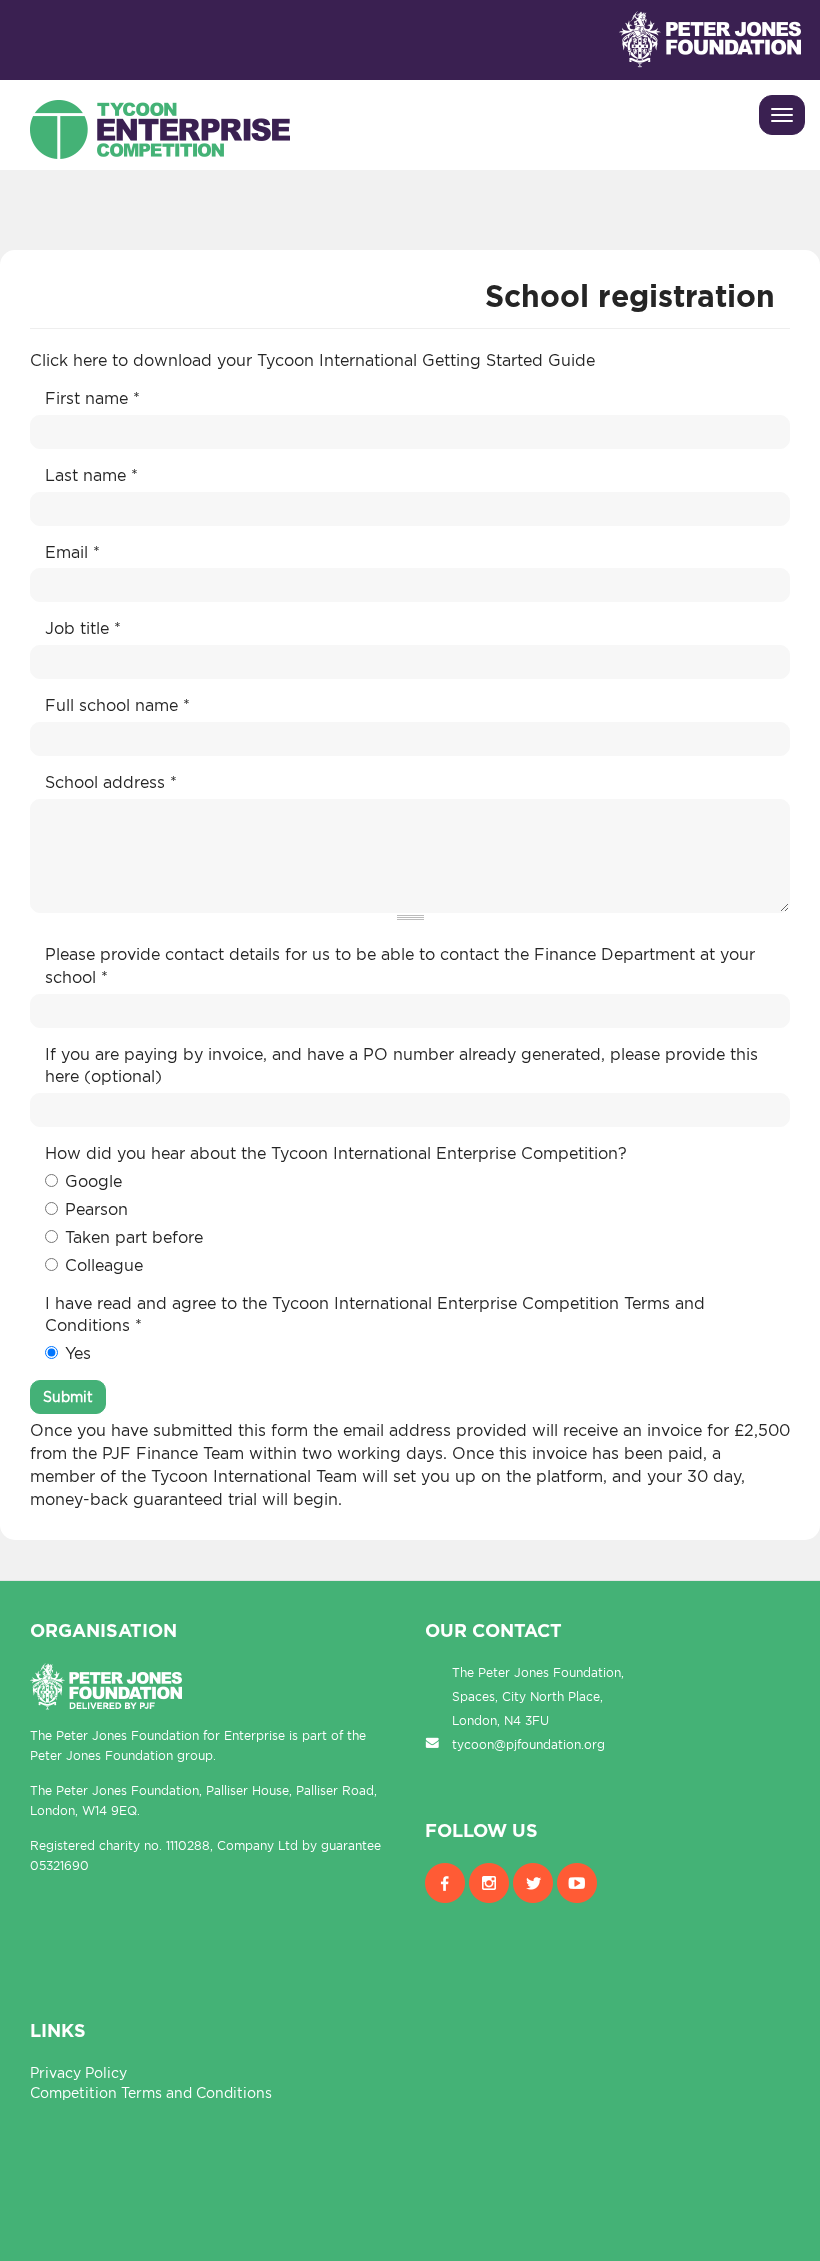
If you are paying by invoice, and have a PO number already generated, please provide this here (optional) (401, 1065)
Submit (68, 1396)
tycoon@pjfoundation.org (528, 1744)
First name (92, 398)
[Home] (160, 124)
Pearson (96, 1209)
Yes (78, 1353)
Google (93, 1181)
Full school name (117, 705)
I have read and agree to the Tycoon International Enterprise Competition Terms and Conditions (375, 1314)
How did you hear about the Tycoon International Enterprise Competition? (336, 1153)
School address (111, 782)
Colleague (104, 1265)
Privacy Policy (78, 2072)
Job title (83, 628)
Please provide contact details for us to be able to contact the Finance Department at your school (400, 965)
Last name (91, 475)
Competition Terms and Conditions (151, 2092)
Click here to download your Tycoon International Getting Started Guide (315, 360)
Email (72, 552)
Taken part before (134, 1237)
